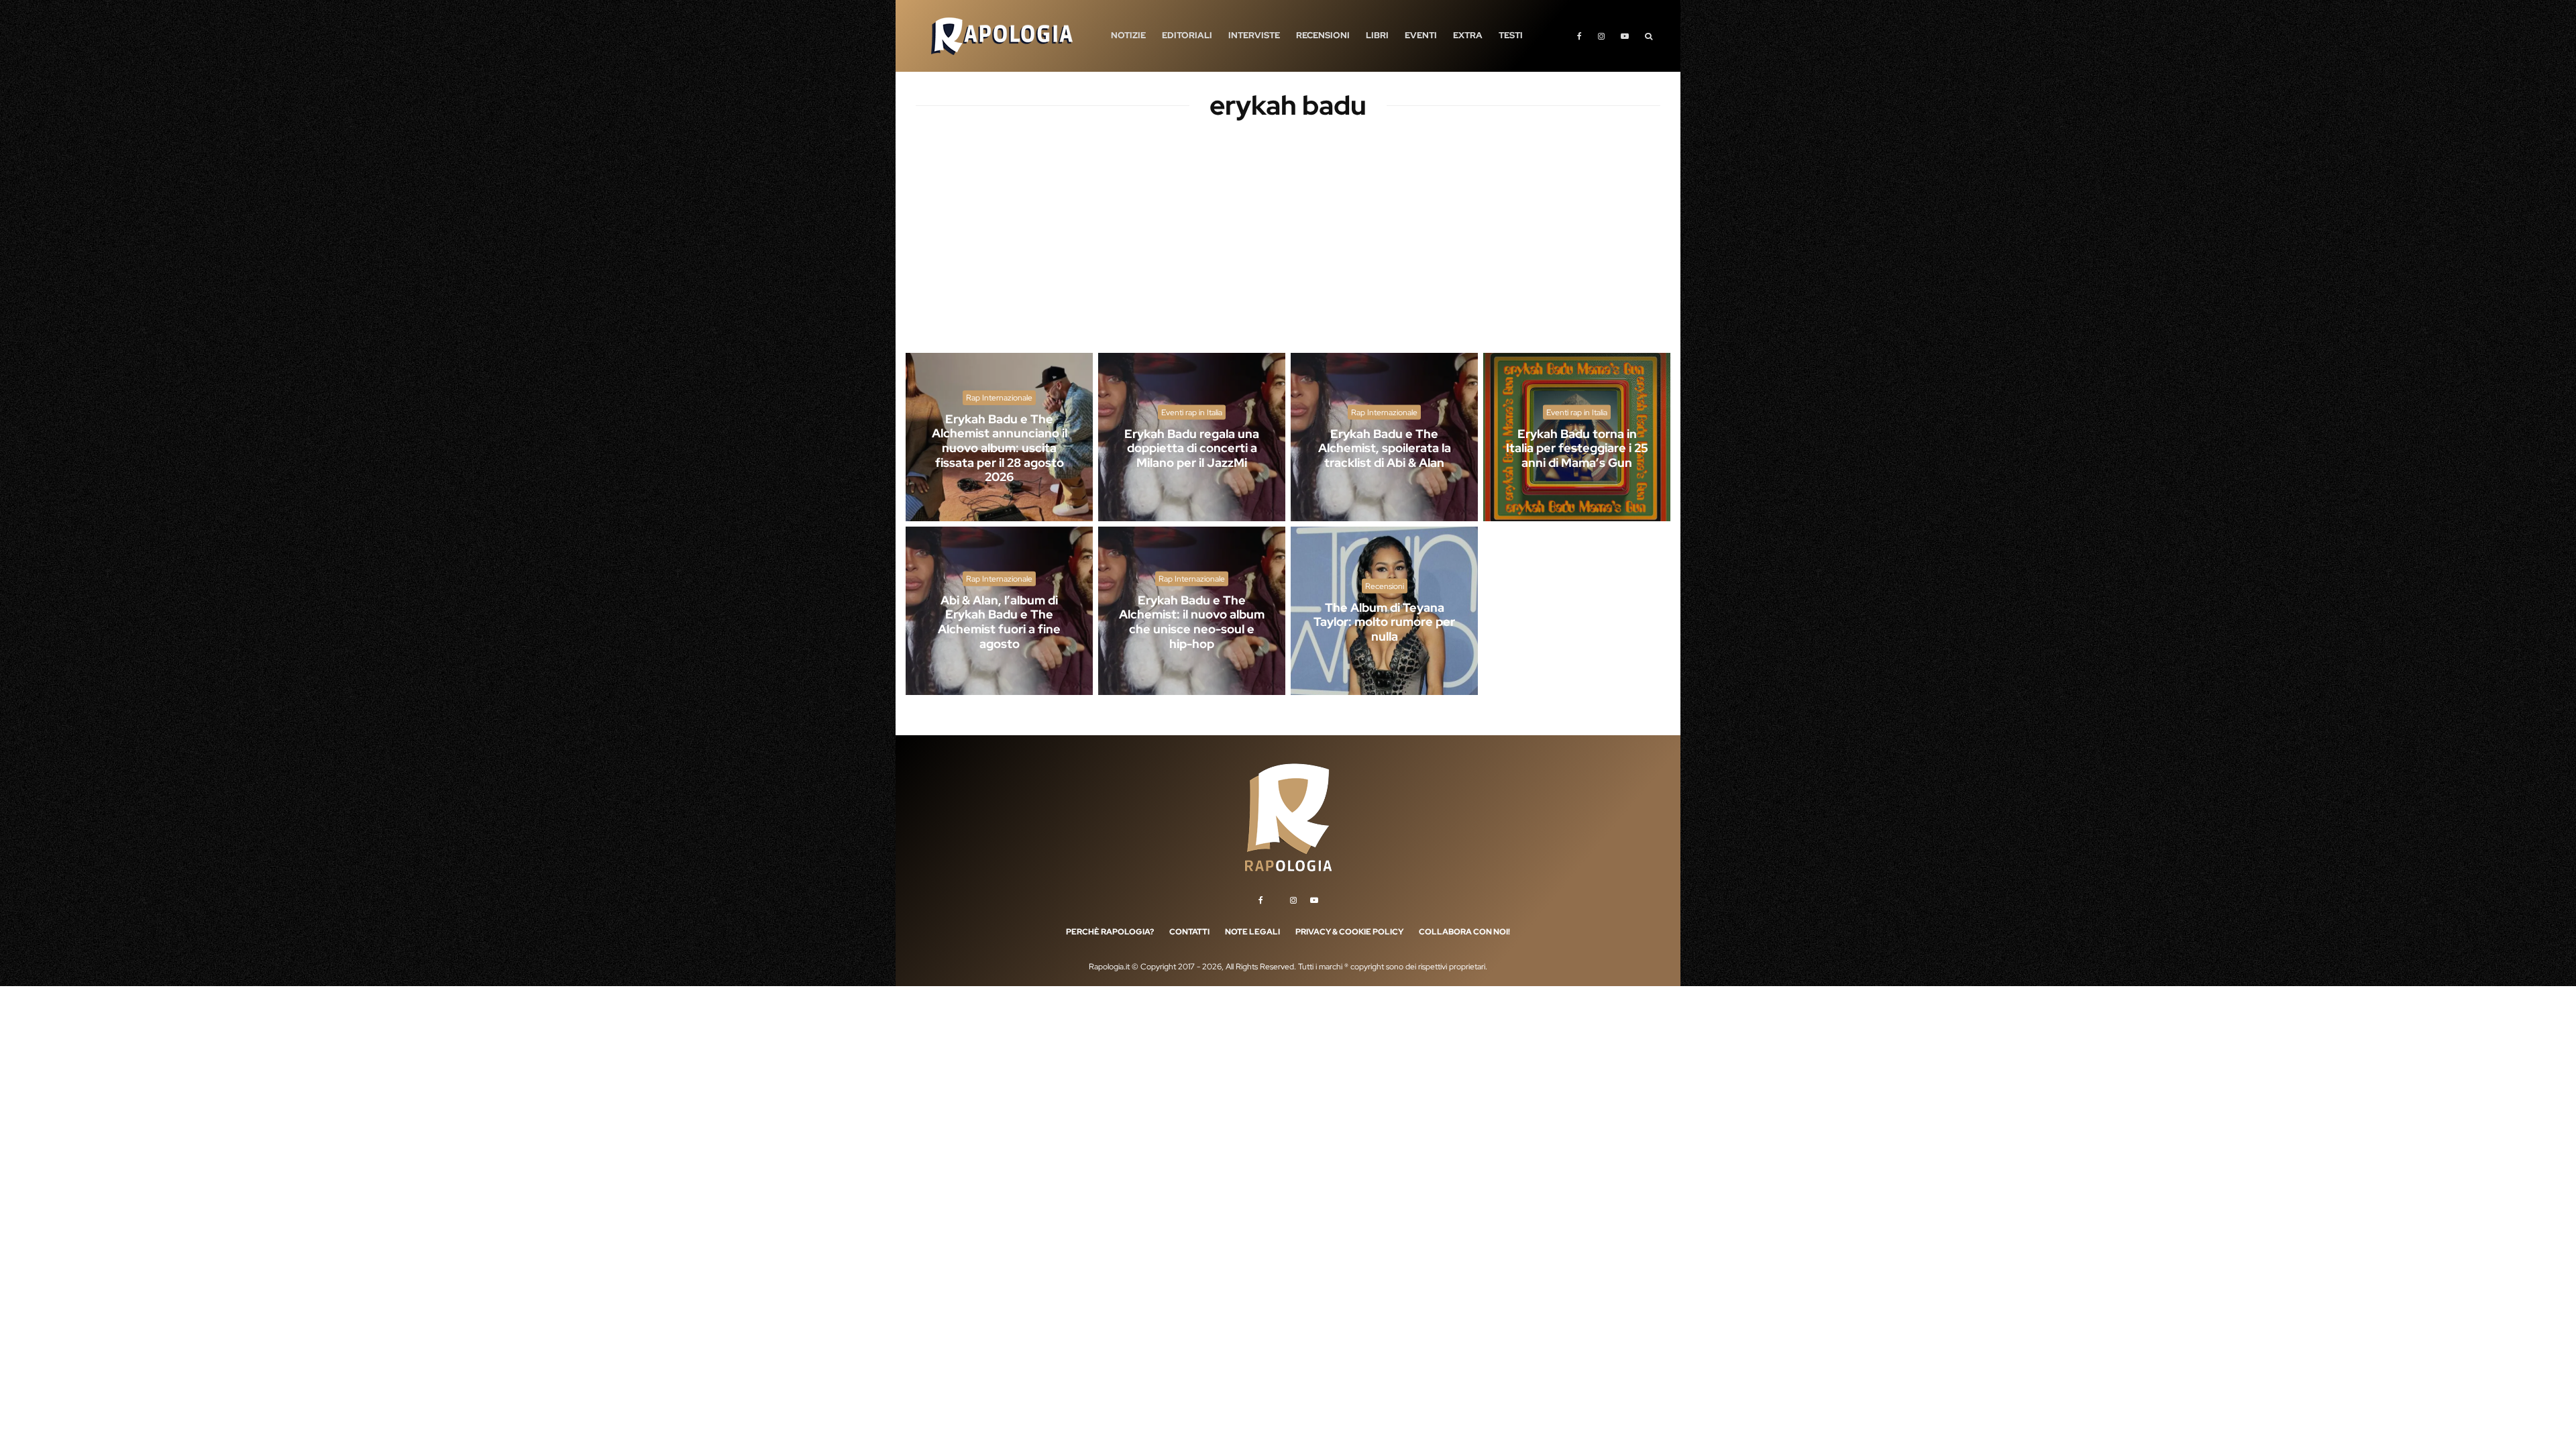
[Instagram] (1601, 36)
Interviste (1254, 35)
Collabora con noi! (1464, 932)
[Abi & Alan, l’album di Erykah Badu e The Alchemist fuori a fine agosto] (999, 611)
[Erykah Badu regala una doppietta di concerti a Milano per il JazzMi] (1192, 437)
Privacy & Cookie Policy (1349, 932)
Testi (1511, 35)
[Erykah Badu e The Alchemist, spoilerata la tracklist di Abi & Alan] (1384, 437)
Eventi (1421, 35)
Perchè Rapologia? (1110, 932)
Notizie (1128, 35)
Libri (1377, 35)
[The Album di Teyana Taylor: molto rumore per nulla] (1384, 611)
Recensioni (1323, 35)
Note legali (1252, 932)
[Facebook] (1579, 36)
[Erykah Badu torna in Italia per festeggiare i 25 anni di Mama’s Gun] (1577, 437)
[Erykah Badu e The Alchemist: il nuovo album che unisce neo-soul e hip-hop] (1192, 611)
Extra (1468, 35)
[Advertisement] (1288, 248)
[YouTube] (1625, 36)
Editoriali (1187, 35)
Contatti (1189, 932)
